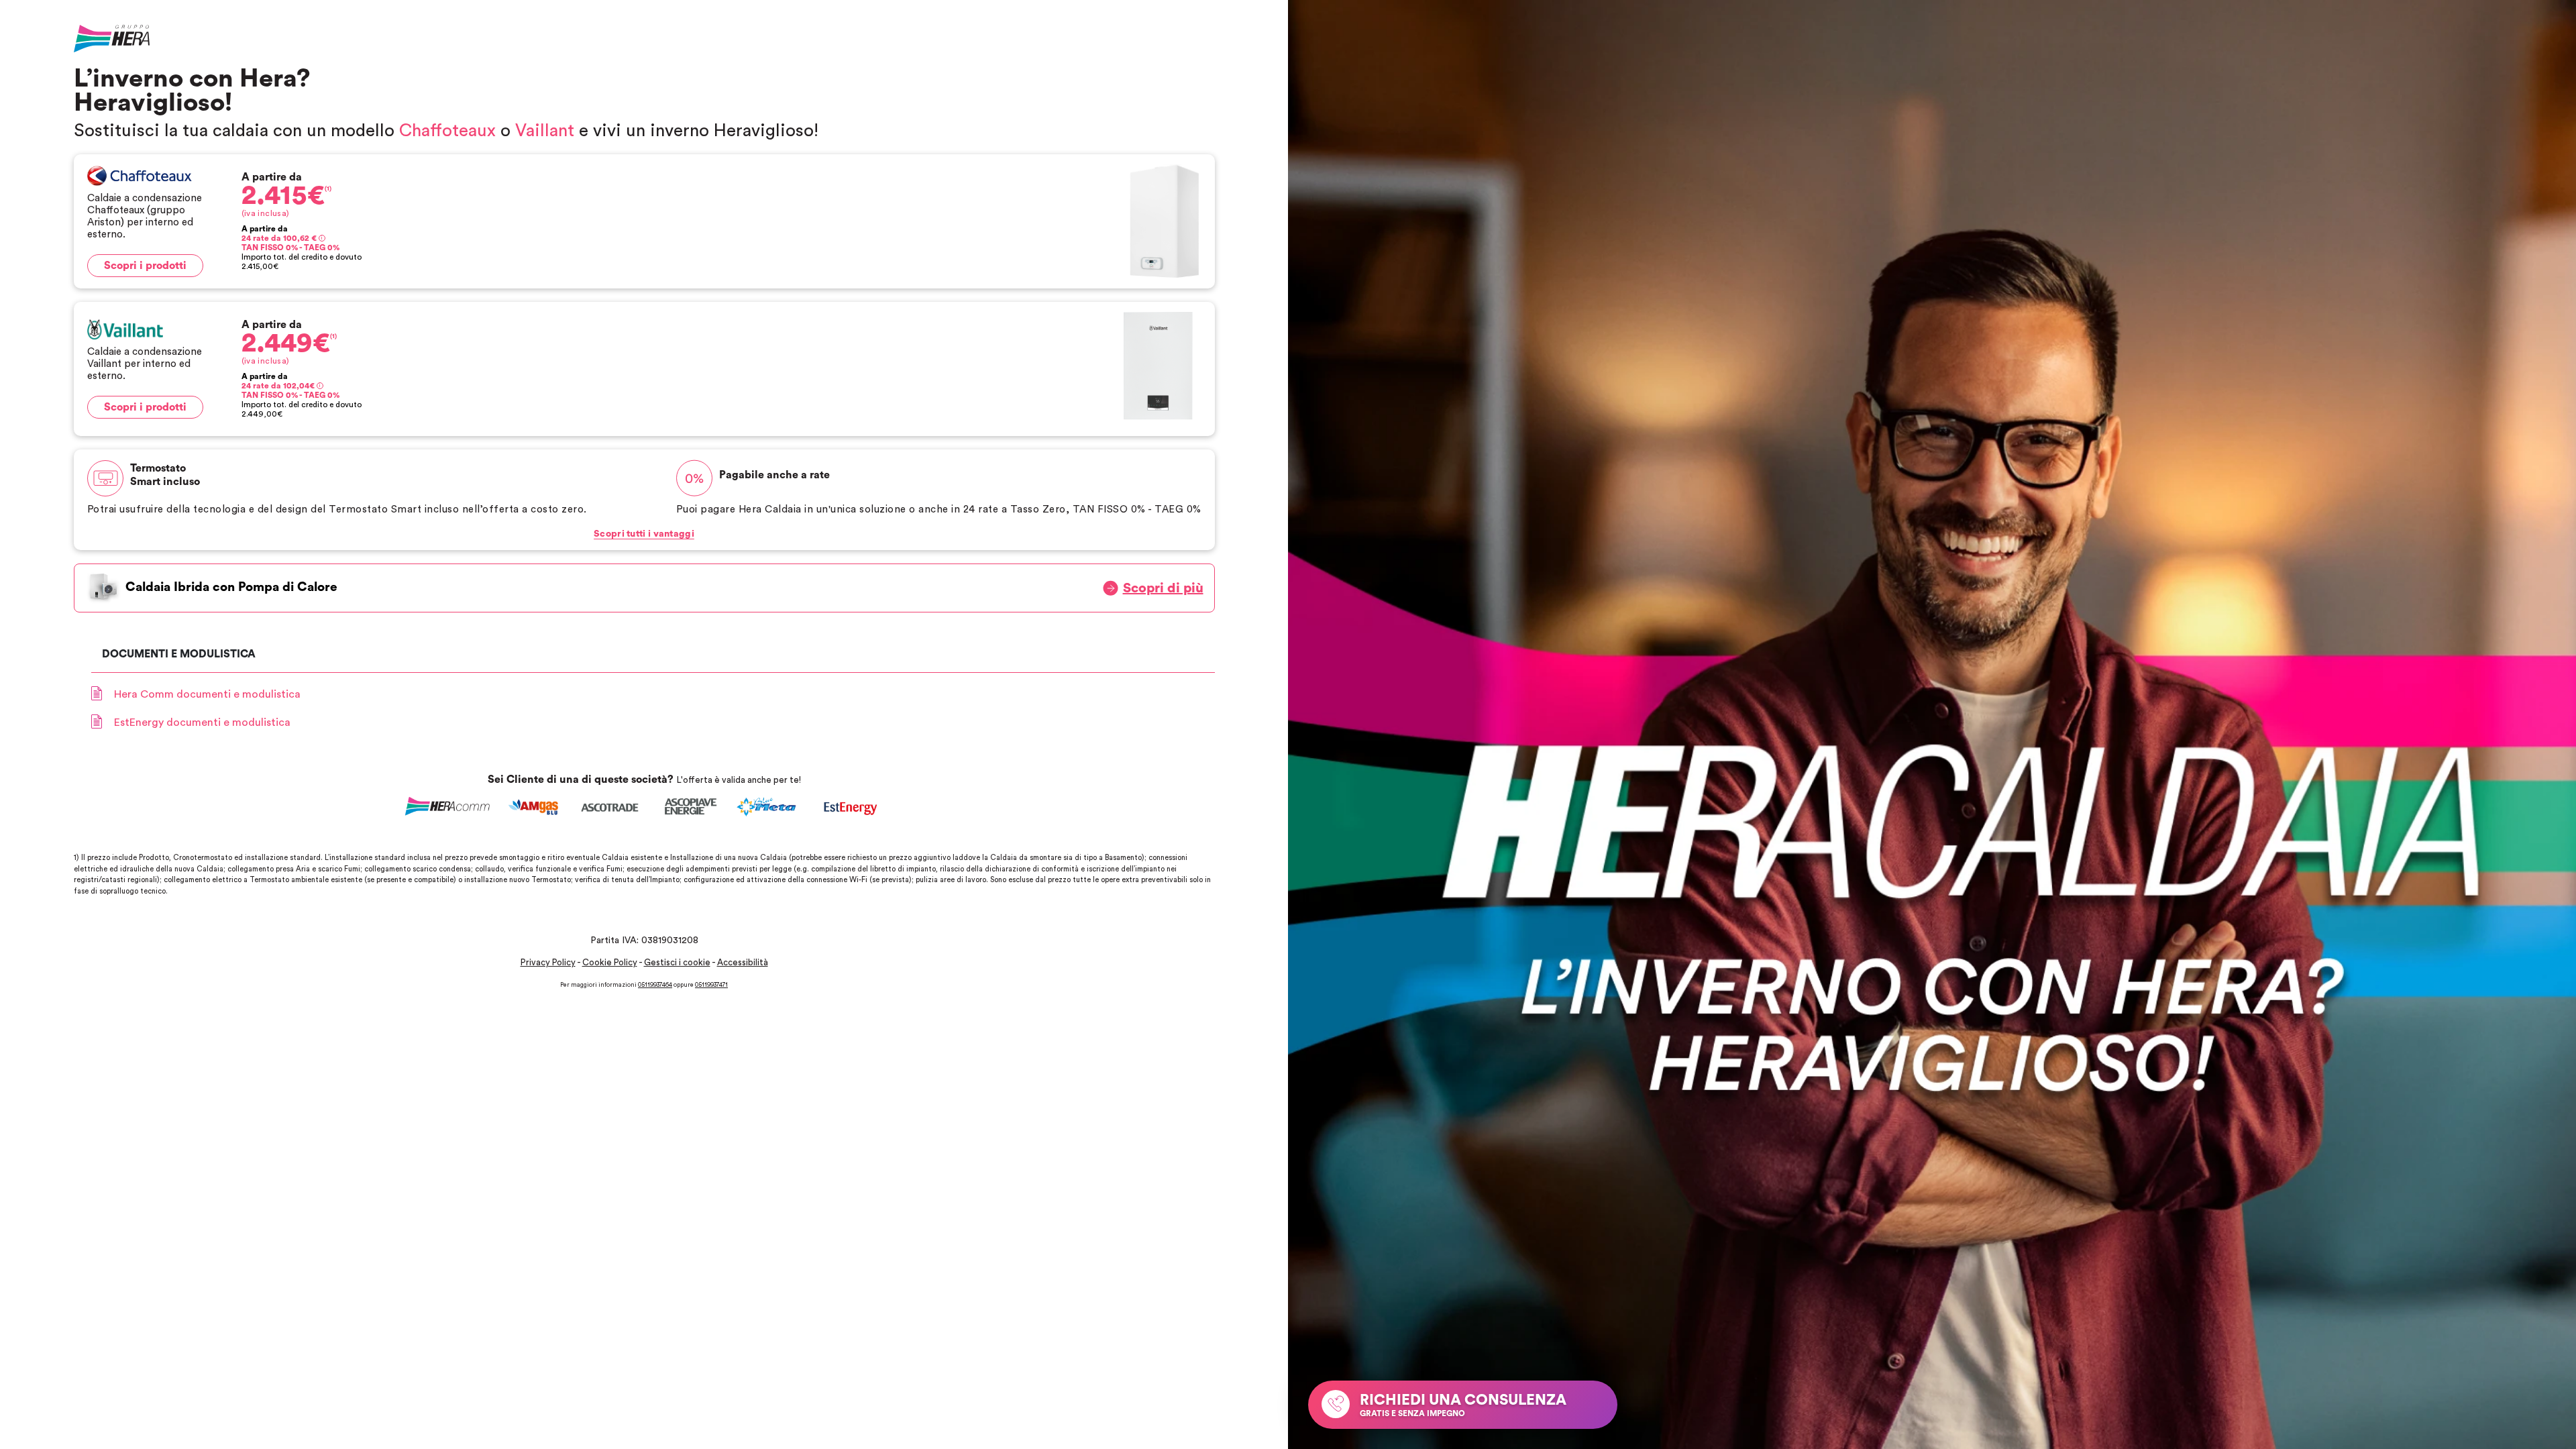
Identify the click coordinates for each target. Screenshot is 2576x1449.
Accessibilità (743, 962)
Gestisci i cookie (677, 962)
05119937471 (711, 985)
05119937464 (655, 985)
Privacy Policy (548, 962)
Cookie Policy (610, 962)
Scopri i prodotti (145, 266)
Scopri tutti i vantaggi (644, 534)
